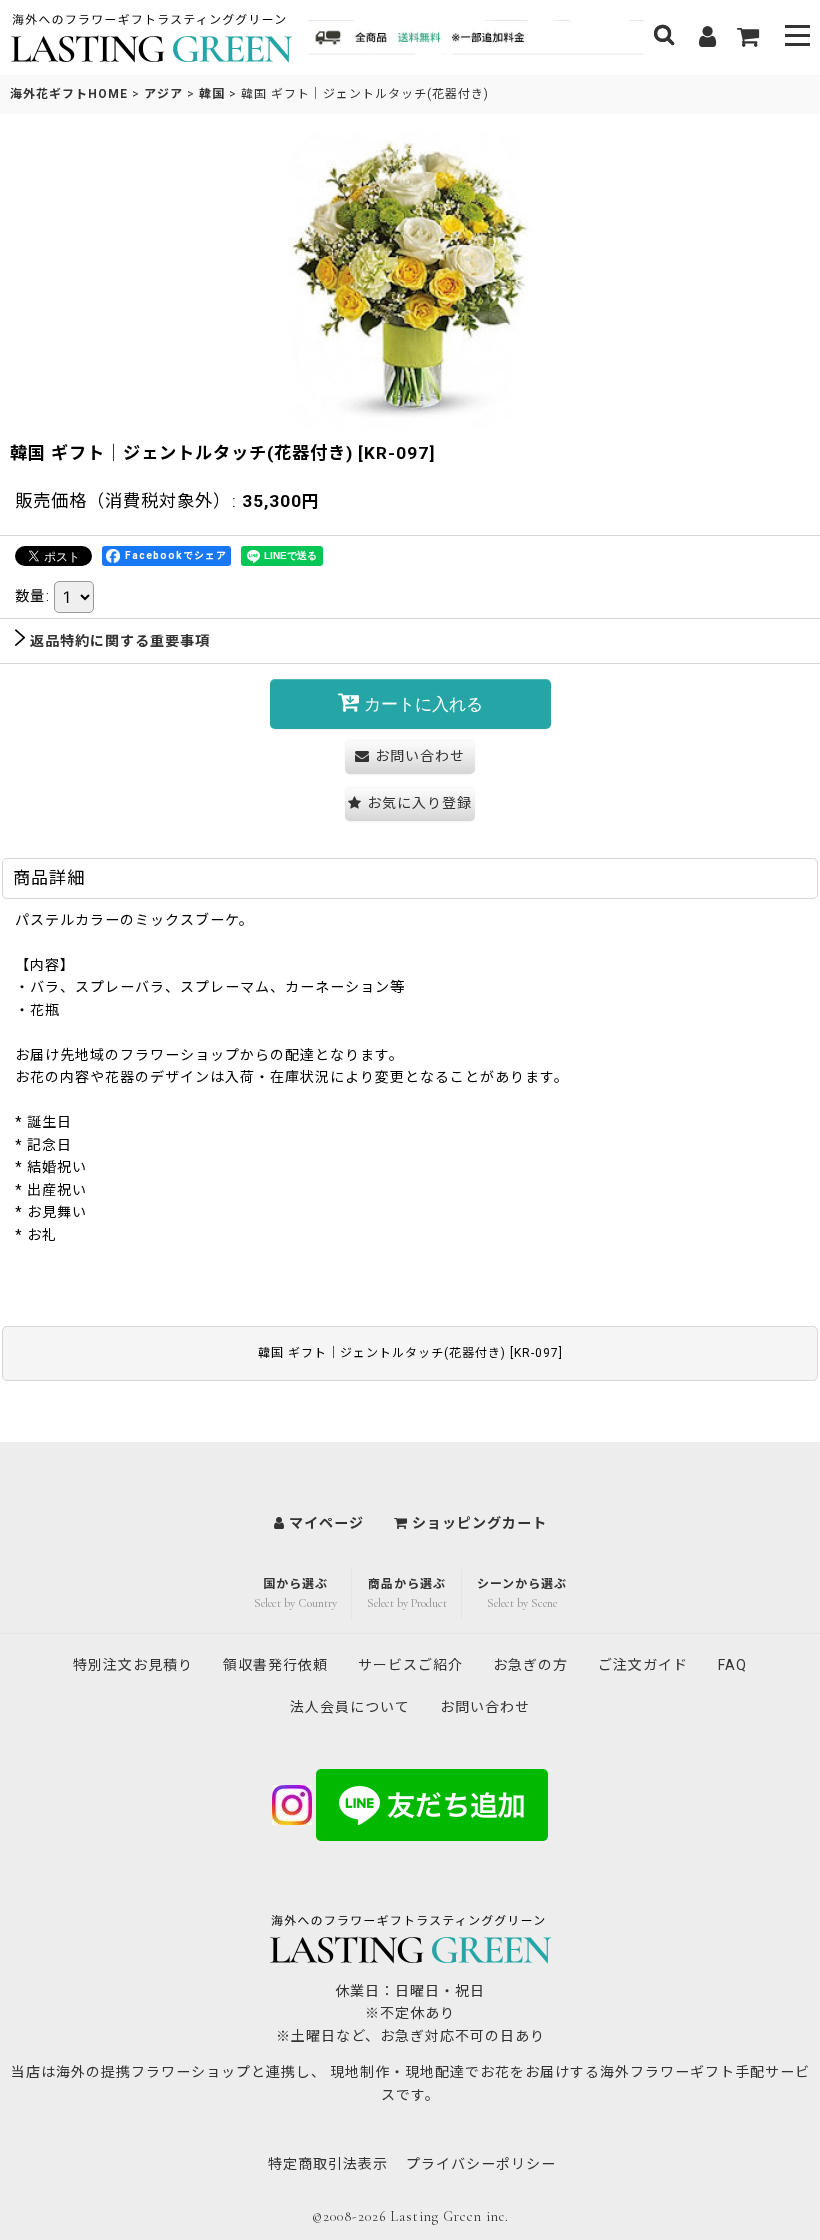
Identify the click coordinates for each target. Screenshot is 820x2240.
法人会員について (350, 1707)
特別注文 (133, 1665)
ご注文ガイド (643, 1665)
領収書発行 (275, 1665)
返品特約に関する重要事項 (120, 641)
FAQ (732, 1665)
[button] (797, 37)
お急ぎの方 (530, 1665)
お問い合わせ (485, 1707)
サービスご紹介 (410, 1665)
